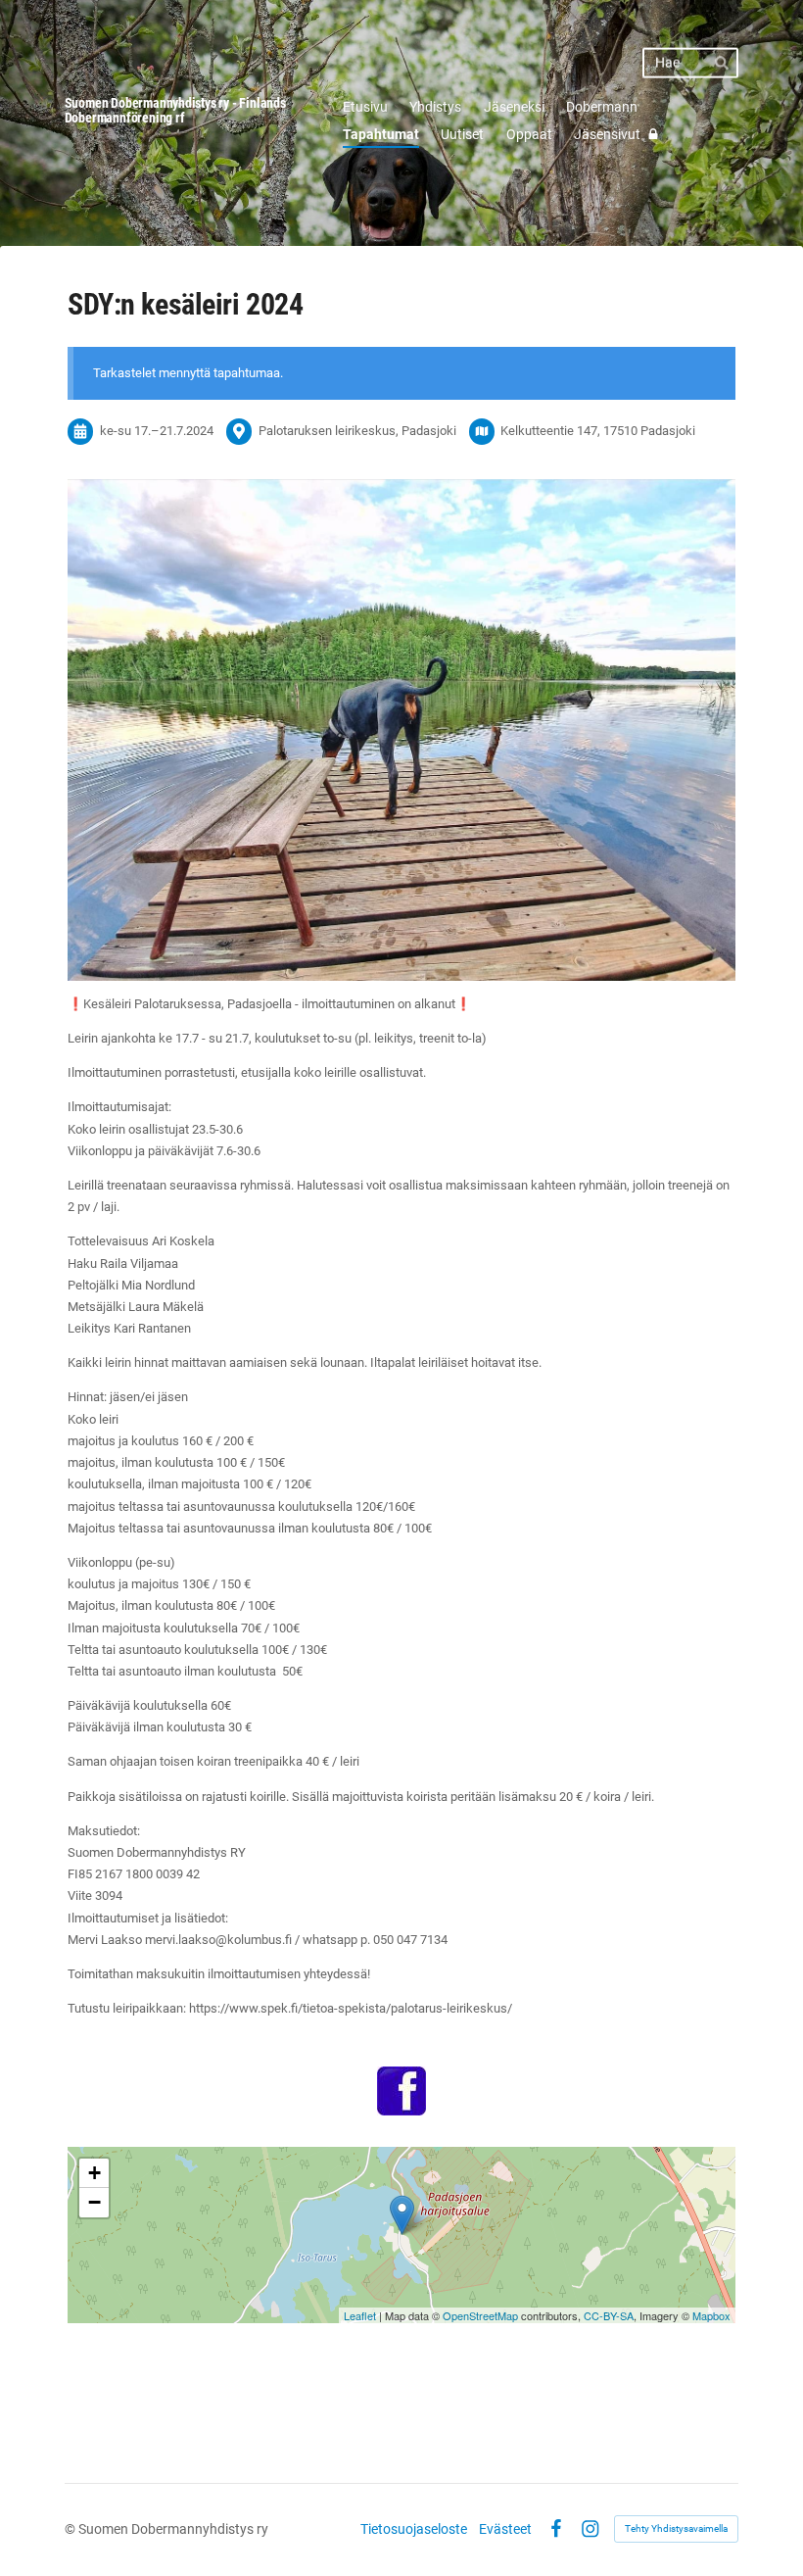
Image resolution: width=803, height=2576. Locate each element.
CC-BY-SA (609, 2315)
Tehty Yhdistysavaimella (676, 2528)
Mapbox (711, 2315)
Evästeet (505, 2529)
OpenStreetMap (480, 2315)
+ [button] (94, 2173)
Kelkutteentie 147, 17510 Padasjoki (598, 431)
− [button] (94, 2202)
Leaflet (360, 2315)
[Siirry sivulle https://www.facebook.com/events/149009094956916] (401, 2091)
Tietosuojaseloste (414, 2529)
